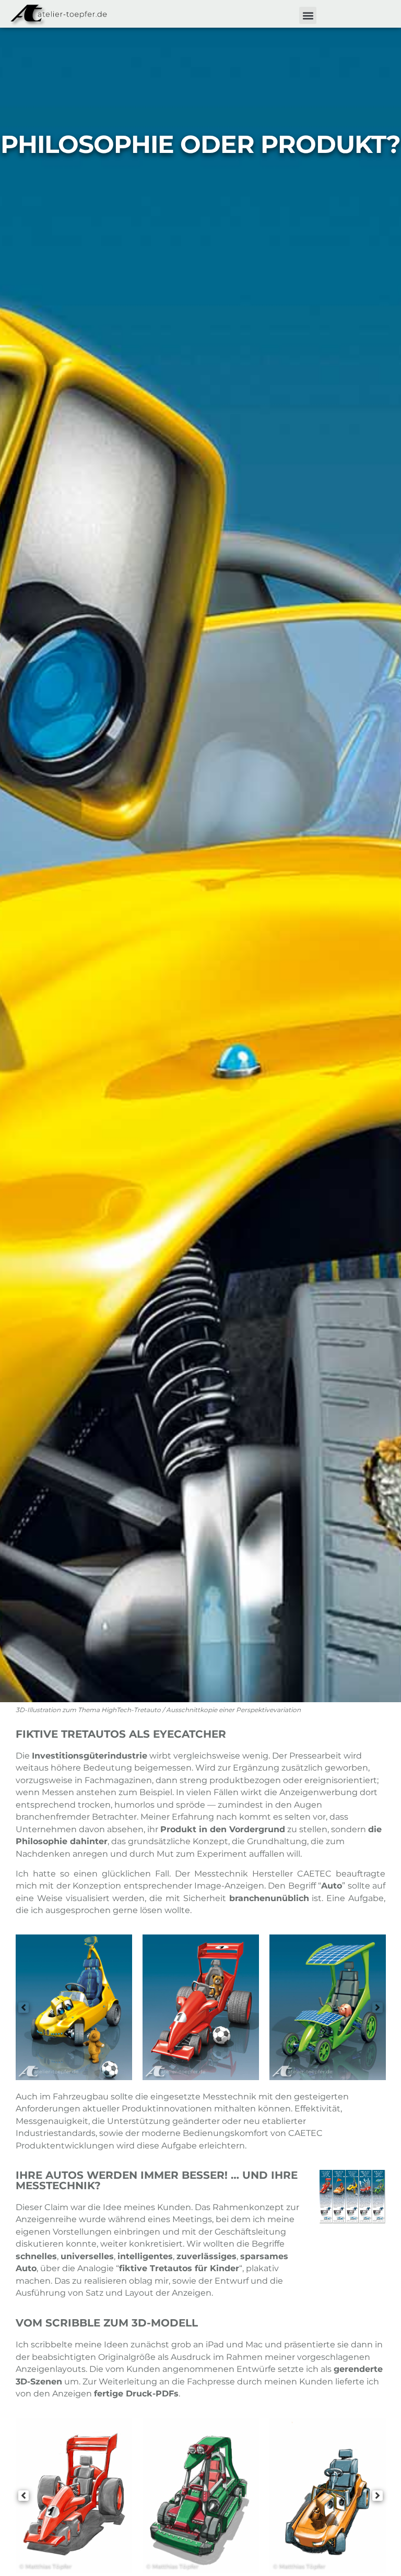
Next (378, 2008)
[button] (308, 15)
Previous (23, 2008)
